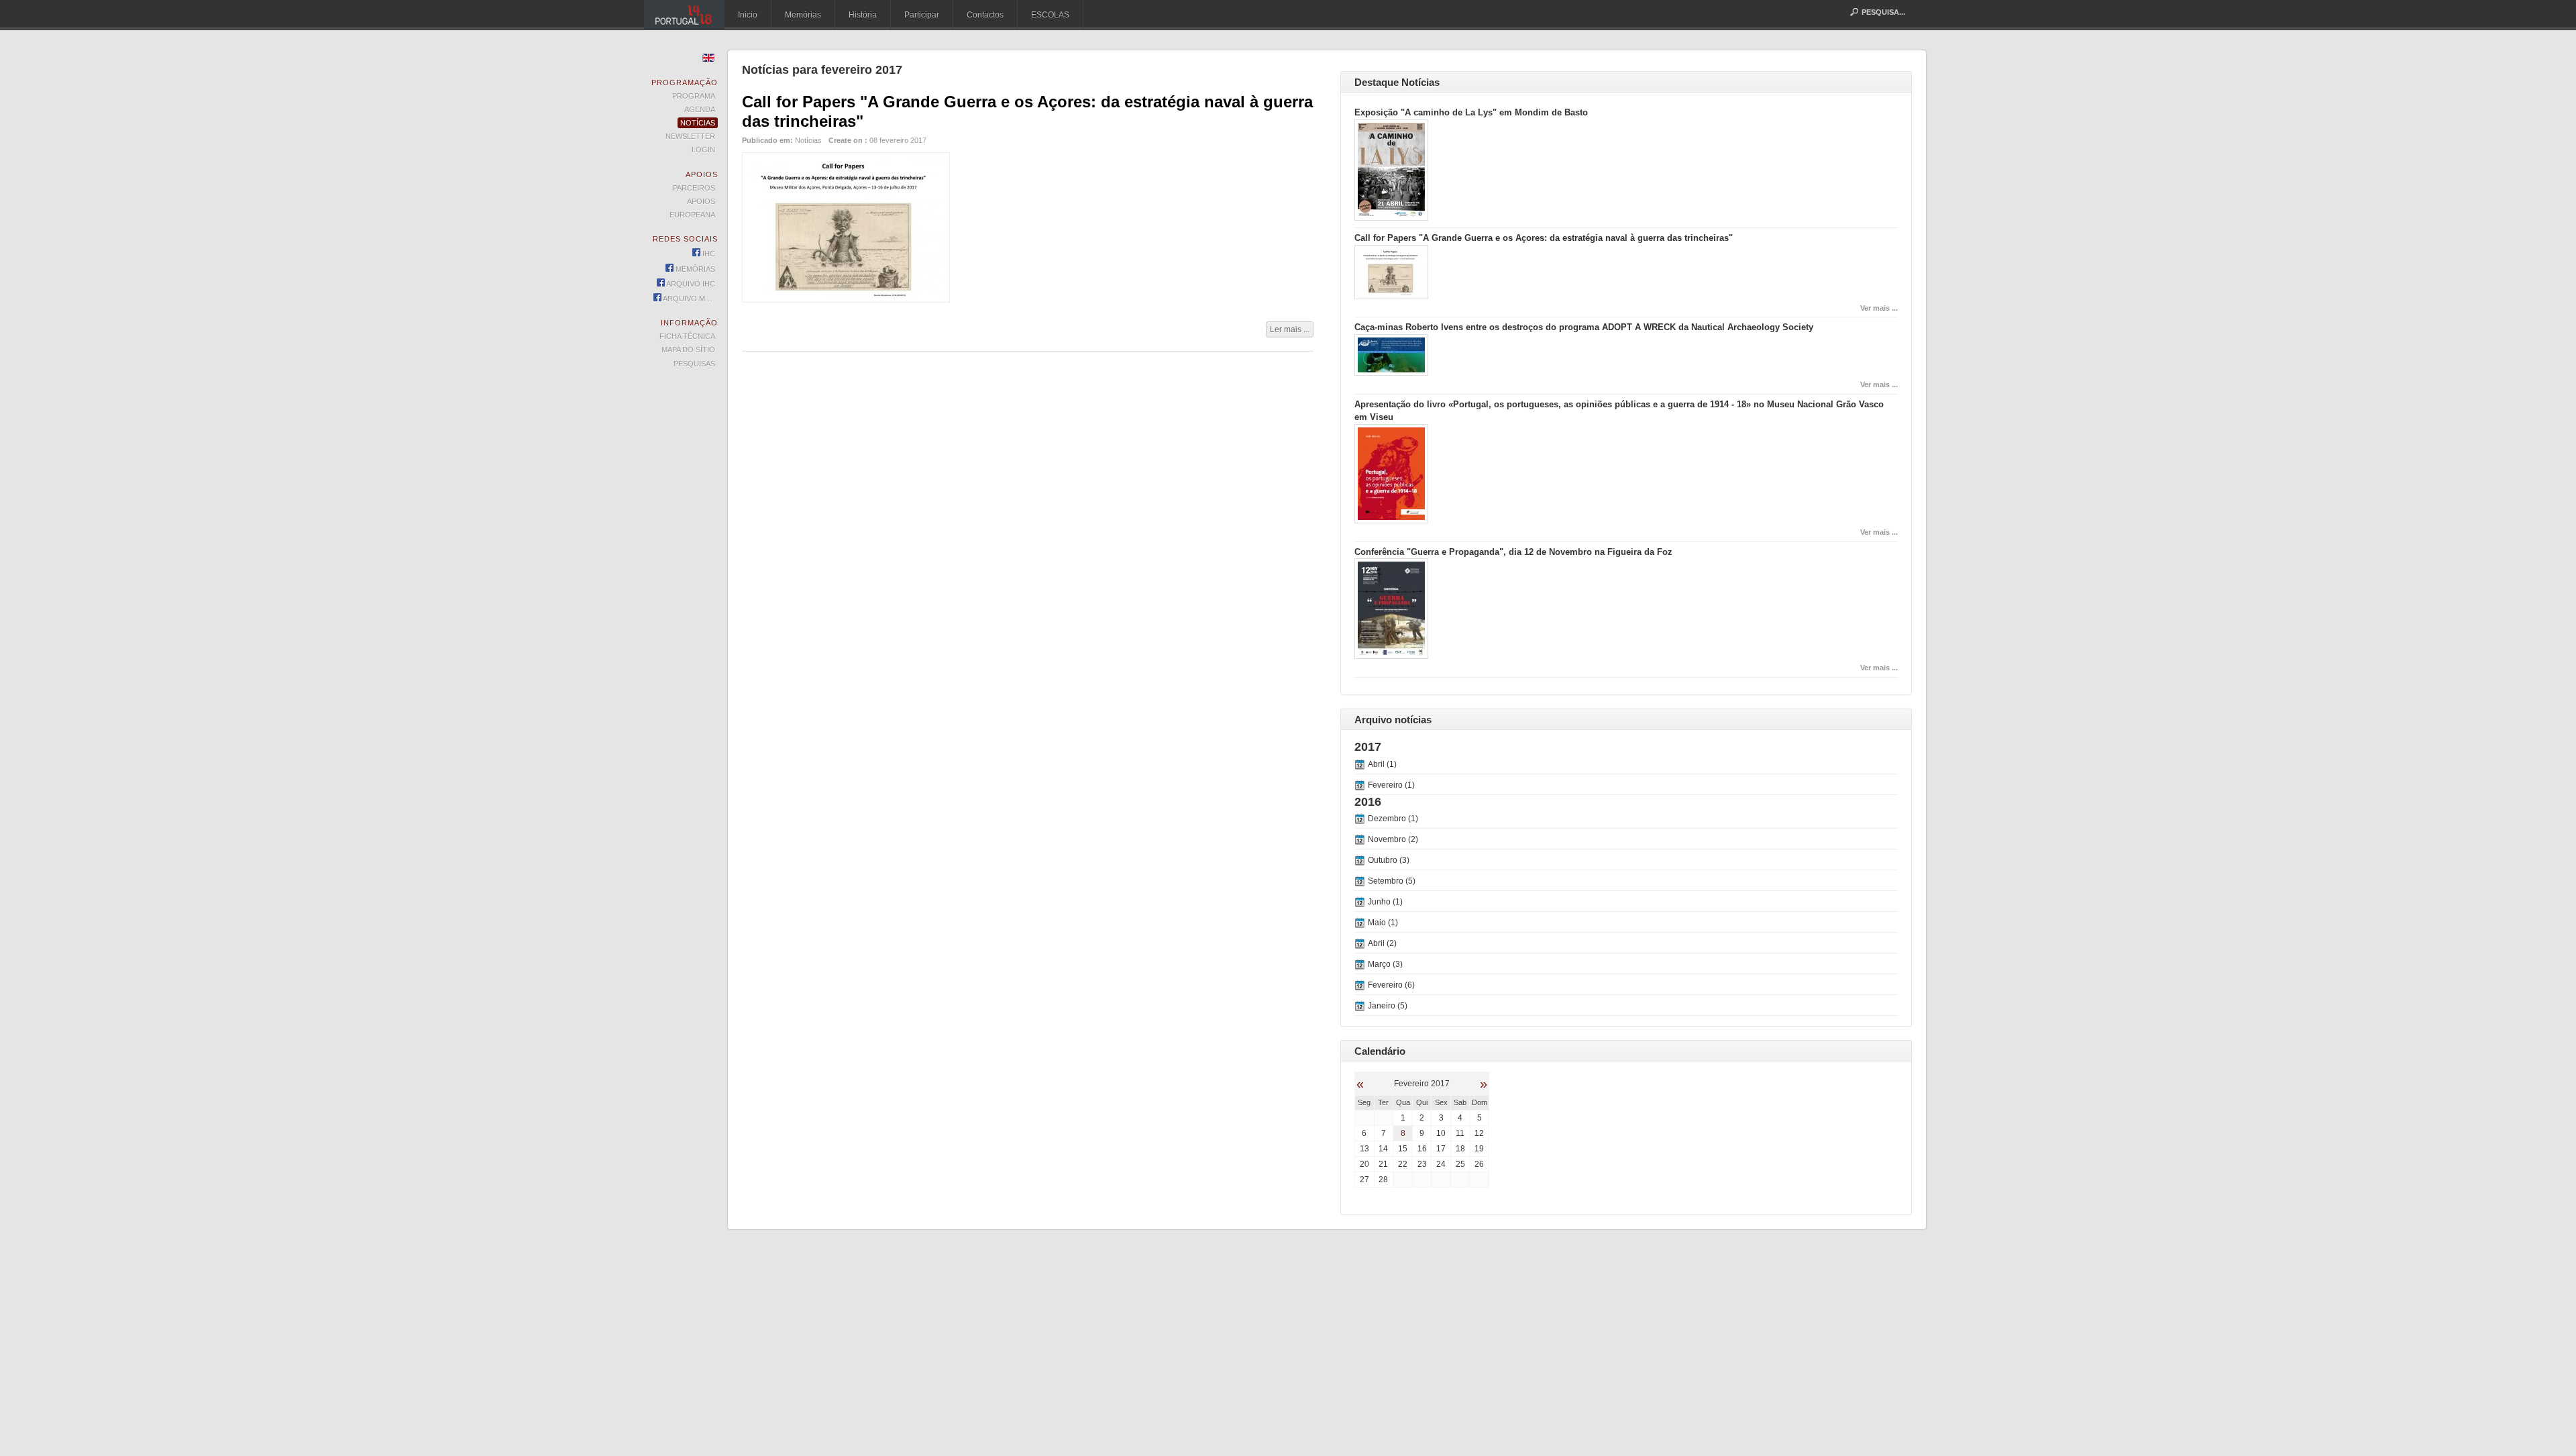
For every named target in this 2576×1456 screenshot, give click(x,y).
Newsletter (690, 136)
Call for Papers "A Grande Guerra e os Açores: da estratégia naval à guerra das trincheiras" (1544, 238)
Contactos (985, 15)
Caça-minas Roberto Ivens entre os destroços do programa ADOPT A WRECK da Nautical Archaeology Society (1584, 327)
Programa (694, 96)
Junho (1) (1385, 902)
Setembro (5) (1392, 881)
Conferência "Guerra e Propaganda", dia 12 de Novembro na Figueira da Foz (1513, 552)
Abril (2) (1382, 943)
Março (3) (1385, 964)
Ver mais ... (1879, 308)
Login (703, 150)
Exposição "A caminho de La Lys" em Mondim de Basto (1471, 112)
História (863, 15)
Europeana (692, 215)
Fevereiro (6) (1391, 985)
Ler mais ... (1290, 329)
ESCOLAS (1050, 15)
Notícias (808, 140)
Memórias (803, 15)
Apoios (701, 201)
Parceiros (694, 188)
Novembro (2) (1393, 839)
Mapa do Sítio (688, 350)
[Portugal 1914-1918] (684, 15)
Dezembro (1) (1393, 819)
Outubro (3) (1389, 860)
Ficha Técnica (687, 336)
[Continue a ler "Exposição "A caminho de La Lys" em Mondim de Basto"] (1391, 218)
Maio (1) (1383, 923)
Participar (922, 15)
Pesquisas (694, 364)
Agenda (700, 109)
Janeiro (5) (1388, 1006)
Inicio (748, 15)
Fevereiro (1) (1391, 785)
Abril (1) (1382, 764)
